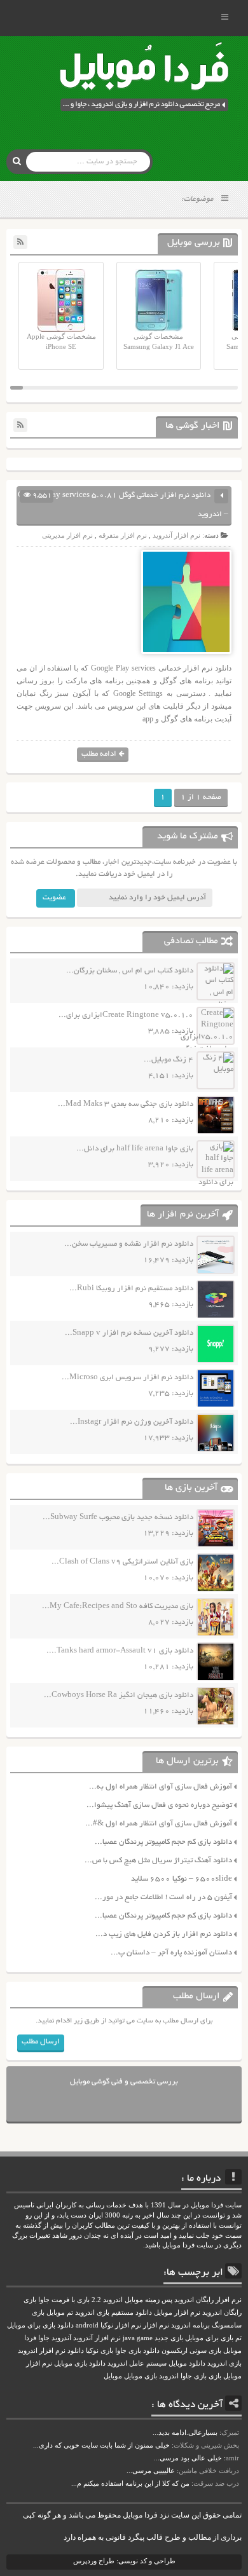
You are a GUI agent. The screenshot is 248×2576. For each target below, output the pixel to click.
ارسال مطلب (41, 2042)
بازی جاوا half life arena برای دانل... (135, 1149)
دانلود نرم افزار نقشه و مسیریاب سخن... (129, 1244)
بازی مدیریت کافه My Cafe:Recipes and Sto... (118, 1606)
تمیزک (230, 2432)
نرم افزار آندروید (176, 535)
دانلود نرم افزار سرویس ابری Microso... (127, 1378)
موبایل (113, 2376)
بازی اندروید (224, 2363)
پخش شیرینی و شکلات (206, 2445)
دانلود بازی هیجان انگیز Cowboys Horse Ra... (119, 1695)
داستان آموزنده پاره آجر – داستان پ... (171, 1953)
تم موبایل (60, 2313)
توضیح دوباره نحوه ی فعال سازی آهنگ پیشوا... (159, 1805)
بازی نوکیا (100, 2351)
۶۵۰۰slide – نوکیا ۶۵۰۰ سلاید (182, 1879)
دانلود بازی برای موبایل (40, 2325)
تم (238, 2338)
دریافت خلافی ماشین (209, 2470)
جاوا (44, 2338)
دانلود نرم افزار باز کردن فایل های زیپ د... (164, 1934)
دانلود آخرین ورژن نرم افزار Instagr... (132, 1422)
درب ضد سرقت (216, 2483)
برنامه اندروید (190, 2325)
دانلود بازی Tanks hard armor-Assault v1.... (120, 1651)
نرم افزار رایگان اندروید (208, 2300)
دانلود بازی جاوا (137, 2351)
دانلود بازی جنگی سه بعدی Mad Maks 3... (126, 1104)
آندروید (61, 2338)
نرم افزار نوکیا (121, 2325)
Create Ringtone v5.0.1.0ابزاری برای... (126, 1015)
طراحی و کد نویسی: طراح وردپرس (124, 2561)
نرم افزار (156, 2325)
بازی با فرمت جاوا (64, 2300)
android (87, 2325)
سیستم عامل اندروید (137, 2363)
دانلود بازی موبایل (80, 2363)
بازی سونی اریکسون (191, 2351)
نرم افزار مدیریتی (67, 535)
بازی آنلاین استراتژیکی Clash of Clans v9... (122, 1562)
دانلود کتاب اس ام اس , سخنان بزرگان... (130, 971)
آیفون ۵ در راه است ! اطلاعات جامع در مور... (163, 1898)
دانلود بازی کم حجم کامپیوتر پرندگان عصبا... (163, 1842)
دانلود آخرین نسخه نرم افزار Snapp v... (129, 1333)
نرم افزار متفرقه (123, 535)
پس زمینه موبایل (148, 2300)
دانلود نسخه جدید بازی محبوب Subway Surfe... (118, 1517)
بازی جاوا (194, 2376)
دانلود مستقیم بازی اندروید (114, 2313)
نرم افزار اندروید (42, 2351)
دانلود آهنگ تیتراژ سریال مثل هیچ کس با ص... (158, 1861)
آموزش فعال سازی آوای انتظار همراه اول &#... (159, 1824)
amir (232, 2458)
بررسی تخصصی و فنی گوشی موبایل (124, 2082)
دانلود (76, 2351)
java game (138, 2338)
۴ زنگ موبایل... (169, 1060)
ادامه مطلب (99, 754)
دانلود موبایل (187, 2363)
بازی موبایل (141, 2376)
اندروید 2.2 (107, 2300)
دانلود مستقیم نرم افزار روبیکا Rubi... (131, 1289)
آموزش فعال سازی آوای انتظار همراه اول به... (161, 1787)
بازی (215, 2376)
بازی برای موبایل (209, 2338)
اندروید (169, 2376)
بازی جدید (169, 2338)
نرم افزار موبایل (177, 2313)
